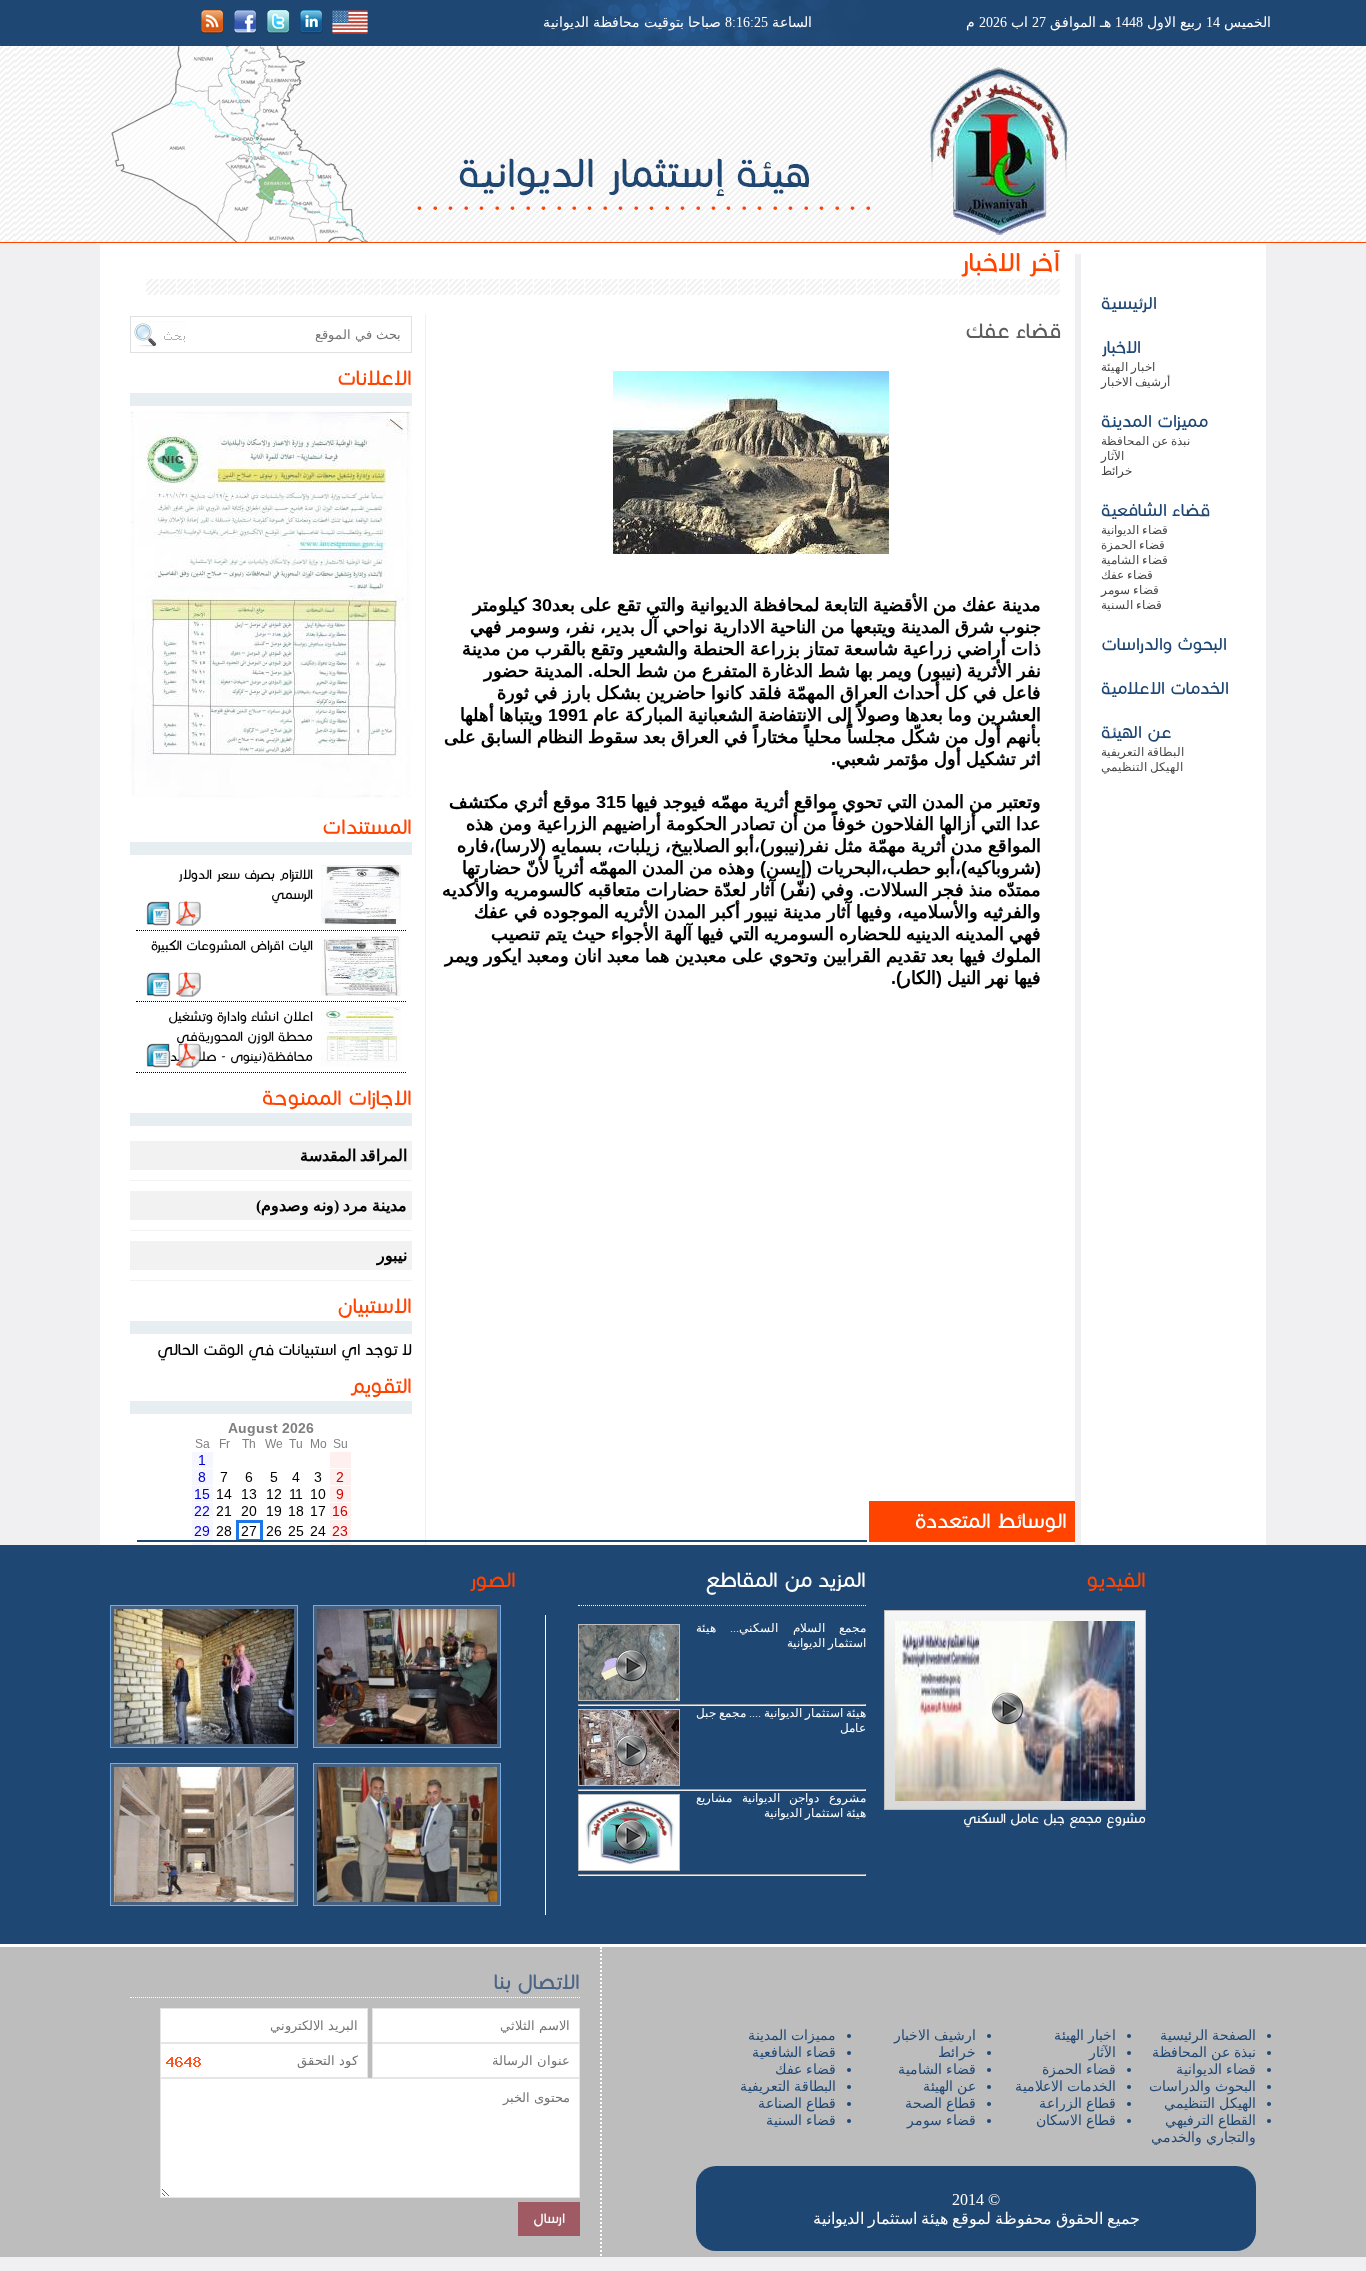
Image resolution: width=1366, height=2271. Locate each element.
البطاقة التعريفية (1142, 752)
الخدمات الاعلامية (1165, 688)
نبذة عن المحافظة (1145, 441)
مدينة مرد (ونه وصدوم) (331, 1205)
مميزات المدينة (1154, 421)
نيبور (392, 1255)
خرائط (1116, 471)
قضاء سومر (1130, 590)
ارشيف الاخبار (935, 2035)
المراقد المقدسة (353, 1155)
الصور (492, 1580)
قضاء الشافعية (1155, 510)
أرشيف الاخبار (1135, 382)
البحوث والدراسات (1164, 644)
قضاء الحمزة (1133, 545)
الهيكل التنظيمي (1142, 767)
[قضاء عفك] (751, 548)
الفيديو (1116, 1580)
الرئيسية (1129, 303)
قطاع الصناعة (797, 2103)
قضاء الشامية (1134, 560)
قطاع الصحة (940, 2103)
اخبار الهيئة (1128, 367)
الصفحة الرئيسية (1208, 2035)
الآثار (1112, 456)
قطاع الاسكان (1076, 2120)
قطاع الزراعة (1077, 2103)
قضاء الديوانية (1134, 530)
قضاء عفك (1127, 575)
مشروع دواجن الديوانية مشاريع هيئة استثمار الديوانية (781, 1805)
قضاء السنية (1131, 605)
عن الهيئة (1136, 732)
